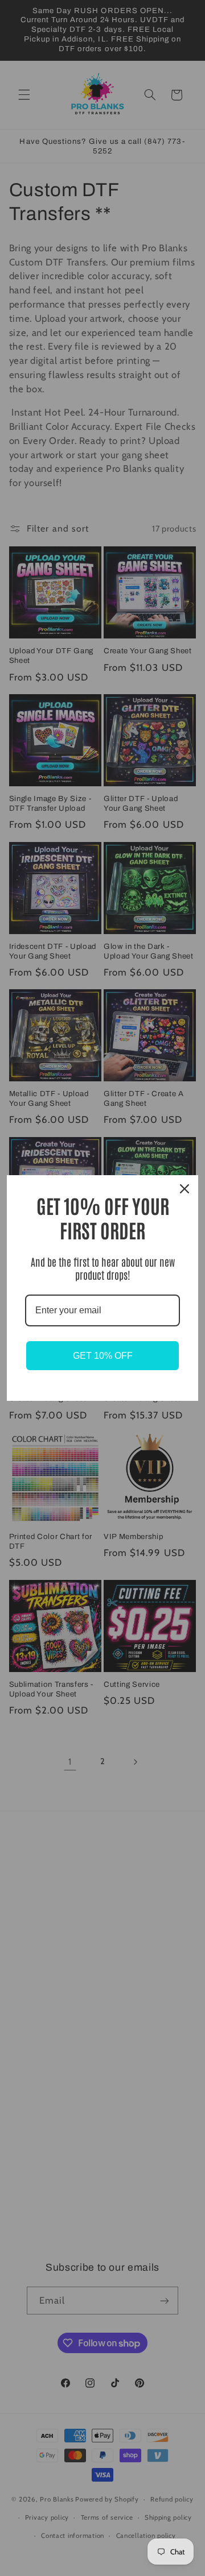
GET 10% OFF (103, 1356)
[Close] (184, 1189)
